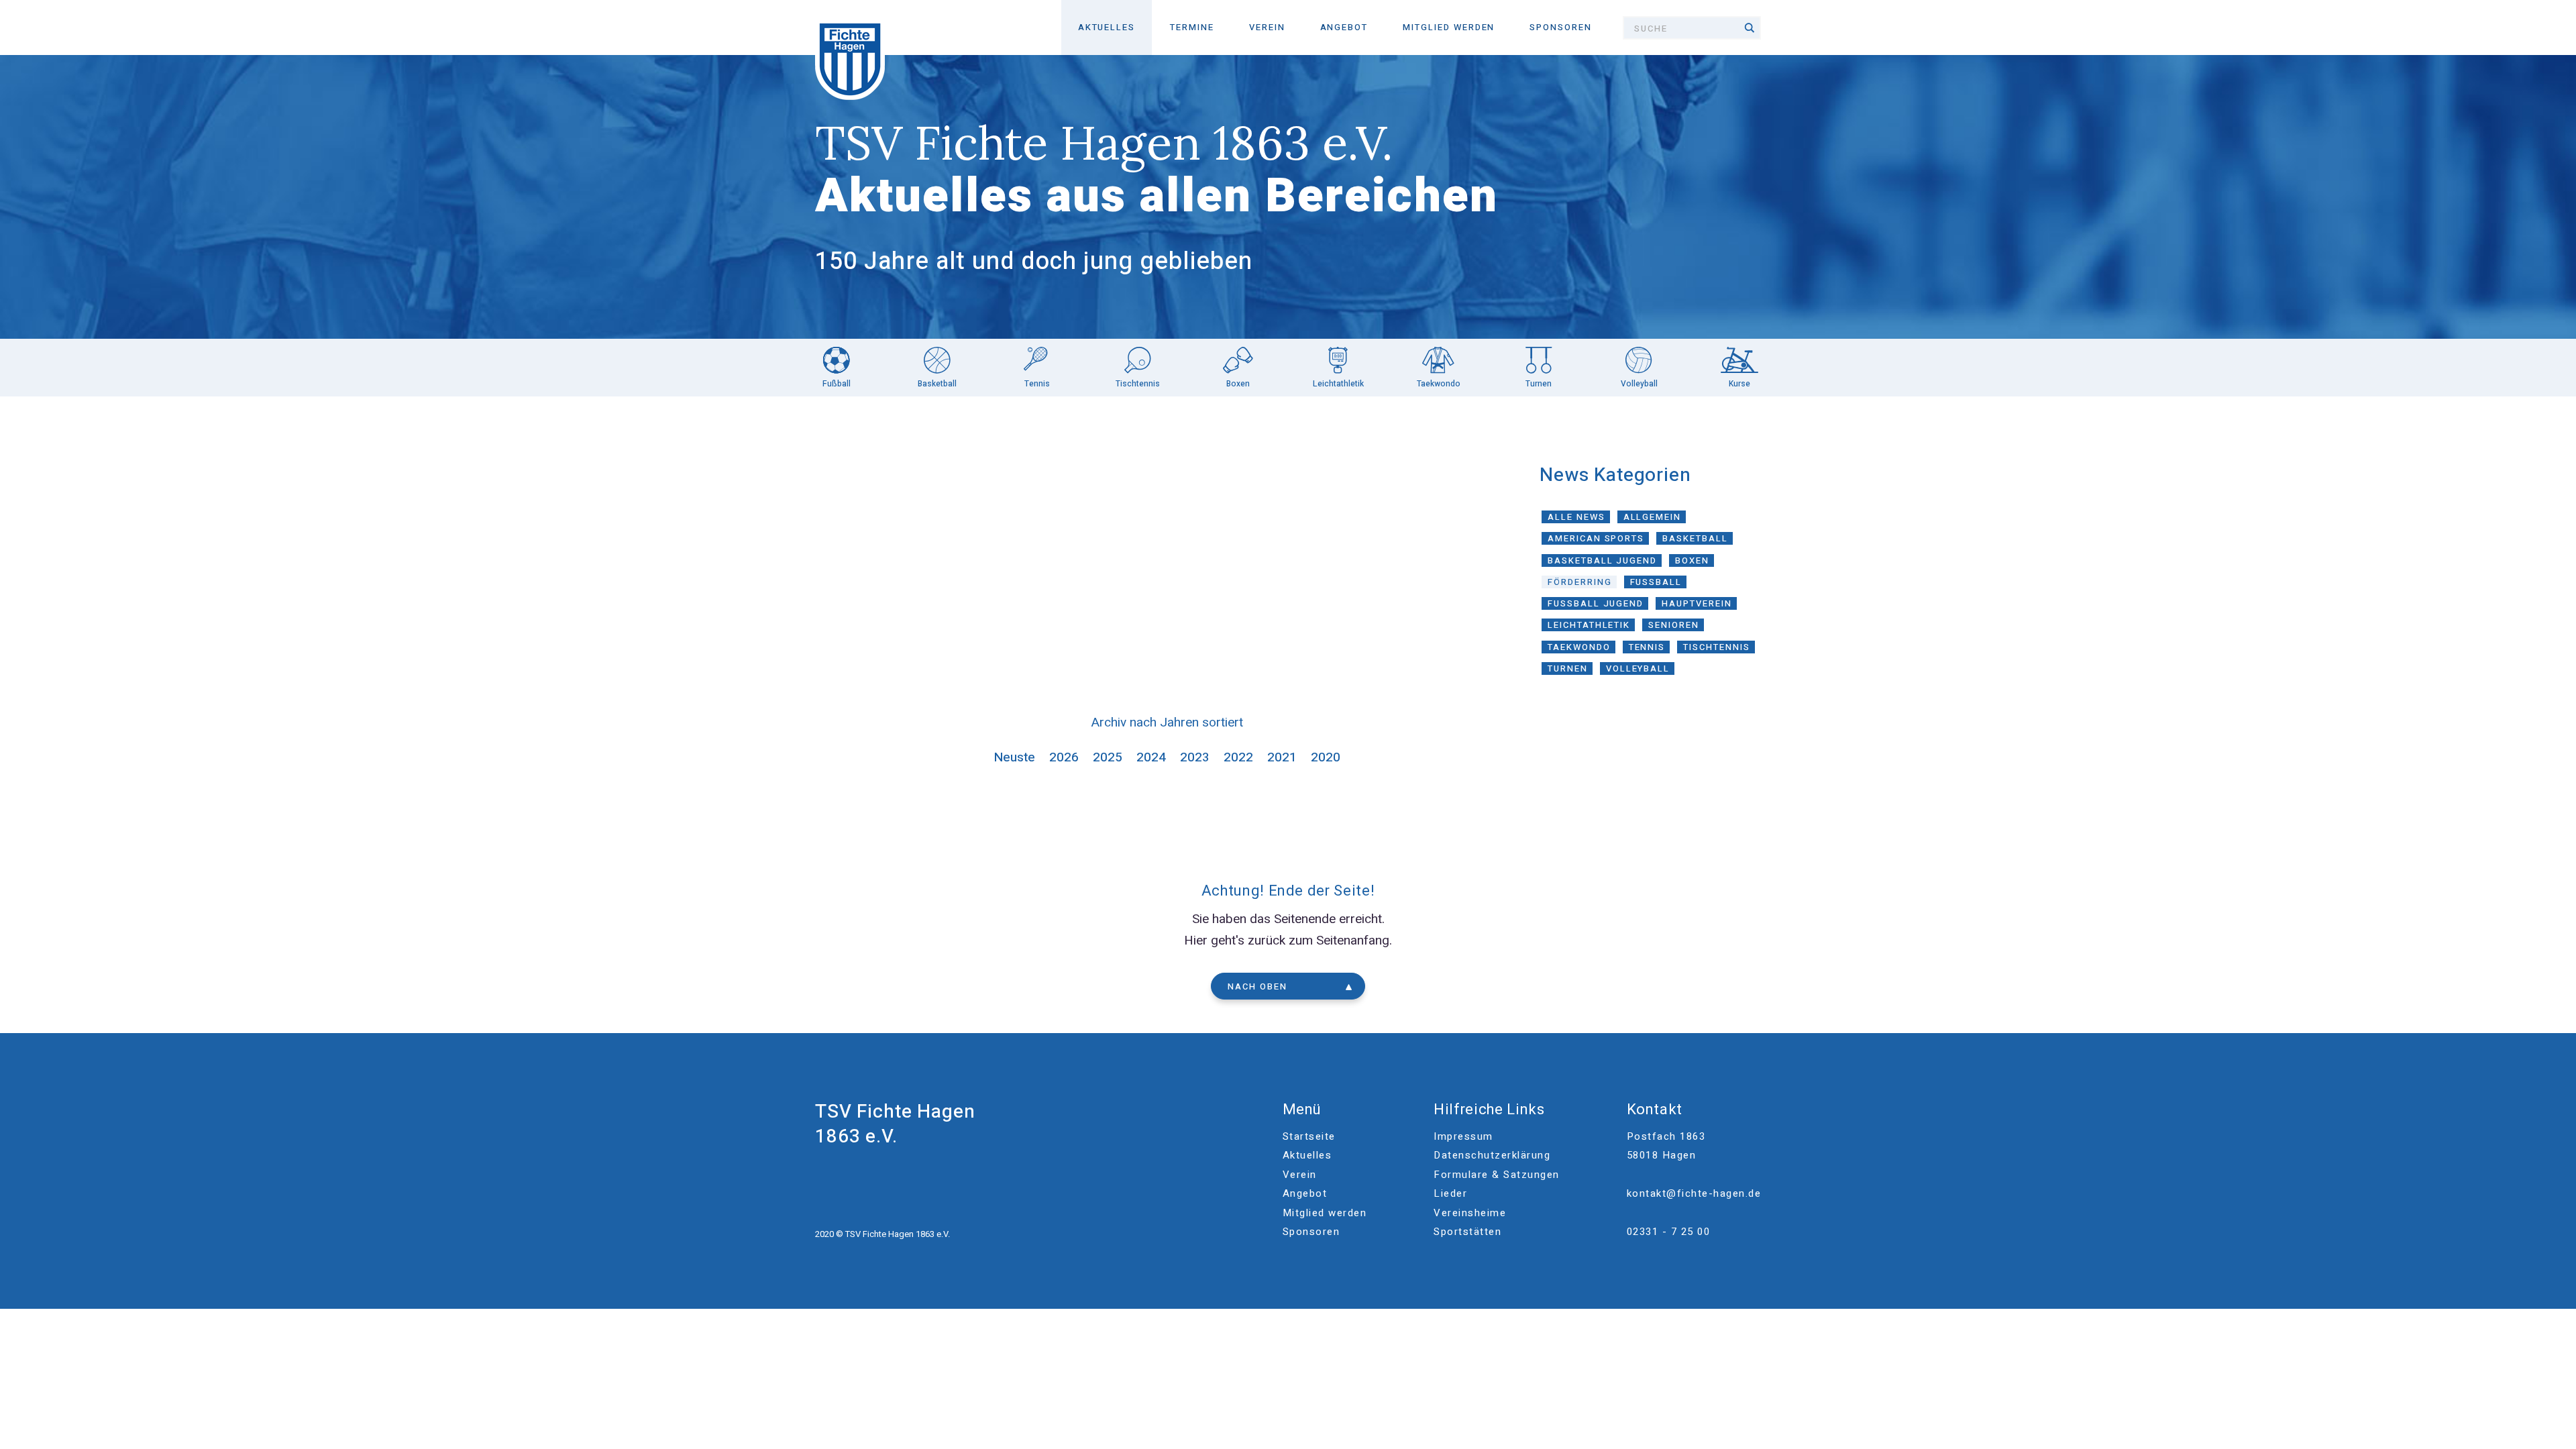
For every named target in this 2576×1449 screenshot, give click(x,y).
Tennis (1647, 647)
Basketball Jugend (1602, 560)
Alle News (1576, 517)
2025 (1108, 757)
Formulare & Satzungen (1497, 1175)
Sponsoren (1561, 27)
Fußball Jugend (1596, 603)
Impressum (1463, 1136)
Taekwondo (1579, 647)
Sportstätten (1467, 1232)
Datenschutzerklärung (1492, 1155)
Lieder (1450, 1193)
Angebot (1344, 27)
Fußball (1656, 582)
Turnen (1568, 668)
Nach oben (1257, 986)
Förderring (1580, 582)
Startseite (1309, 1136)
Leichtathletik (1589, 625)
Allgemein (1653, 517)
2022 (1238, 757)
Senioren (1674, 625)
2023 (1195, 757)
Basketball (1695, 538)
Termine (1192, 27)
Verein (1267, 27)
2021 (1282, 757)
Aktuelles (1107, 27)
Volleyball (1638, 668)
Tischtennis (1716, 647)
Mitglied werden (1449, 27)
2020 (1326, 757)
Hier (1196, 941)
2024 (1151, 757)
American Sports (1596, 538)
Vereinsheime (1470, 1213)
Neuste (1015, 757)
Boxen (1692, 560)
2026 (1064, 757)
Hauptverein (1697, 603)
